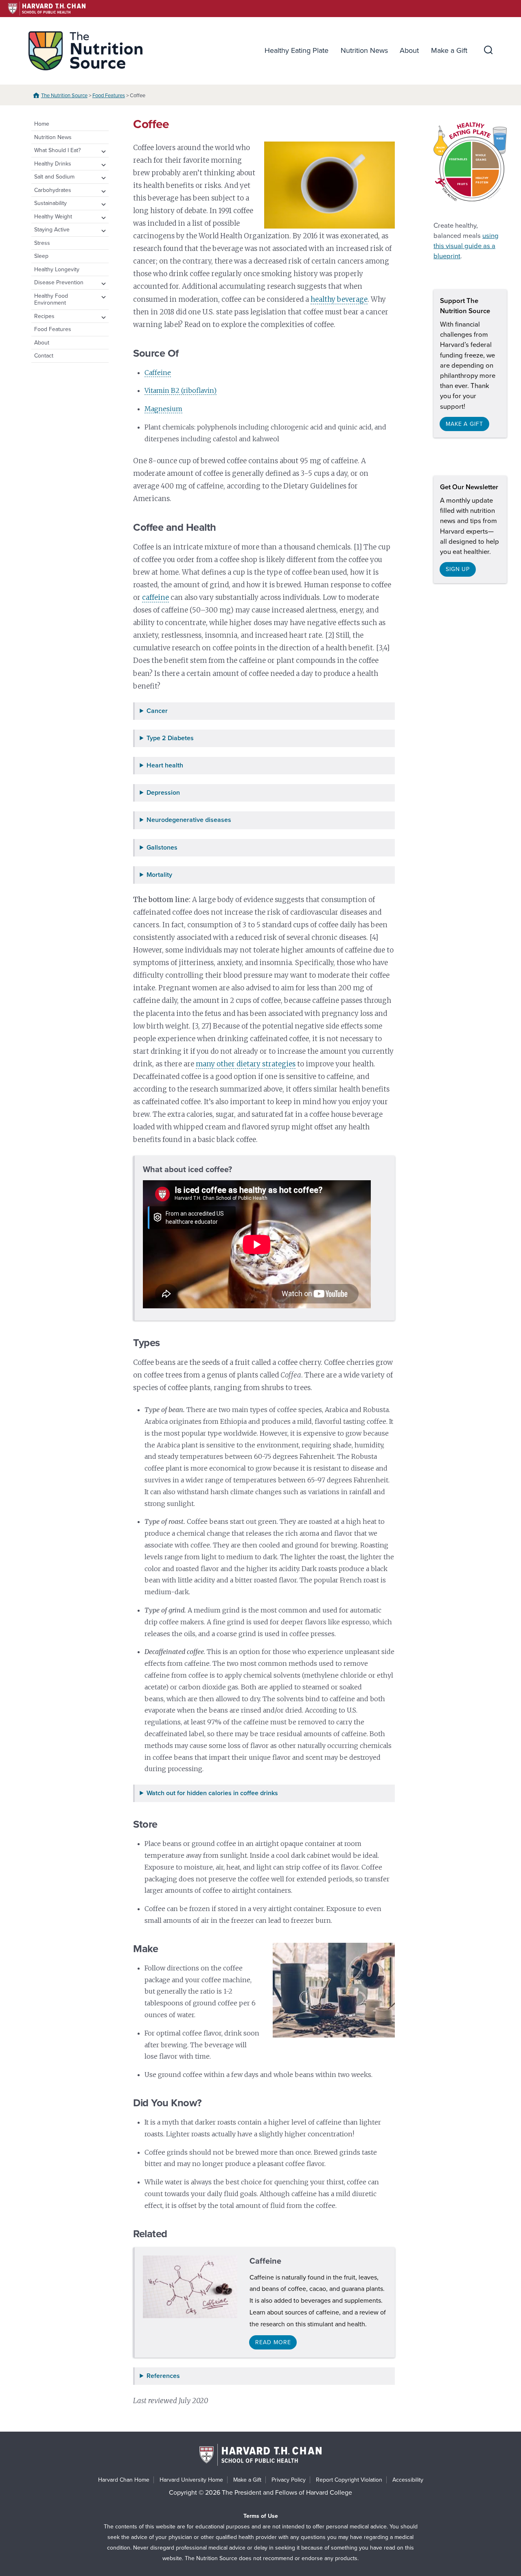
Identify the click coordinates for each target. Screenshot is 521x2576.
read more (273, 2342)
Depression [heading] (163, 793)
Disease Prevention (59, 282)
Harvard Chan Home (124, 2480)
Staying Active (52, 230)
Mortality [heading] (159, 875)
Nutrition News (364, 50)
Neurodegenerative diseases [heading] (189, 820)
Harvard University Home (191, 2480)
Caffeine (158, 373)
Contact (44, 356)
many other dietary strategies (246, 1064)
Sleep (41, 256)
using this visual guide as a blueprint (466, 246)
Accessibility (408, 2480)
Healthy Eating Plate (297, 50)
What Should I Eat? (57, 150)
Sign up (458, 569)
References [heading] (163, 2376)
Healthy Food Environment (51, 300)
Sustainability (50, 203)
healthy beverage (339, 299)
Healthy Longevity (57, 269)
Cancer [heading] (157, 711)
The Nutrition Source (64, 96)
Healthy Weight (53, 217)
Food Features (109, 96)
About (409, 50)
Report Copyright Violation (349, 2480)
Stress (42, 243)
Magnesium (163, 409)
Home (42, 124)
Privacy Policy (289, 2480)
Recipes (44, 316)
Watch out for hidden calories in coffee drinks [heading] (212, 1793)
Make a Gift (449, 50)
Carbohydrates (53, 190)
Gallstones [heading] (162, 848)
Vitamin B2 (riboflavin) (181, 390)
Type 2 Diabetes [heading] (170, 738)
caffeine (155, 597)
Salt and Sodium (54, 177)
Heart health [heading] (165, 766)
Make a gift (464, 424)
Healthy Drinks (53, 164)
